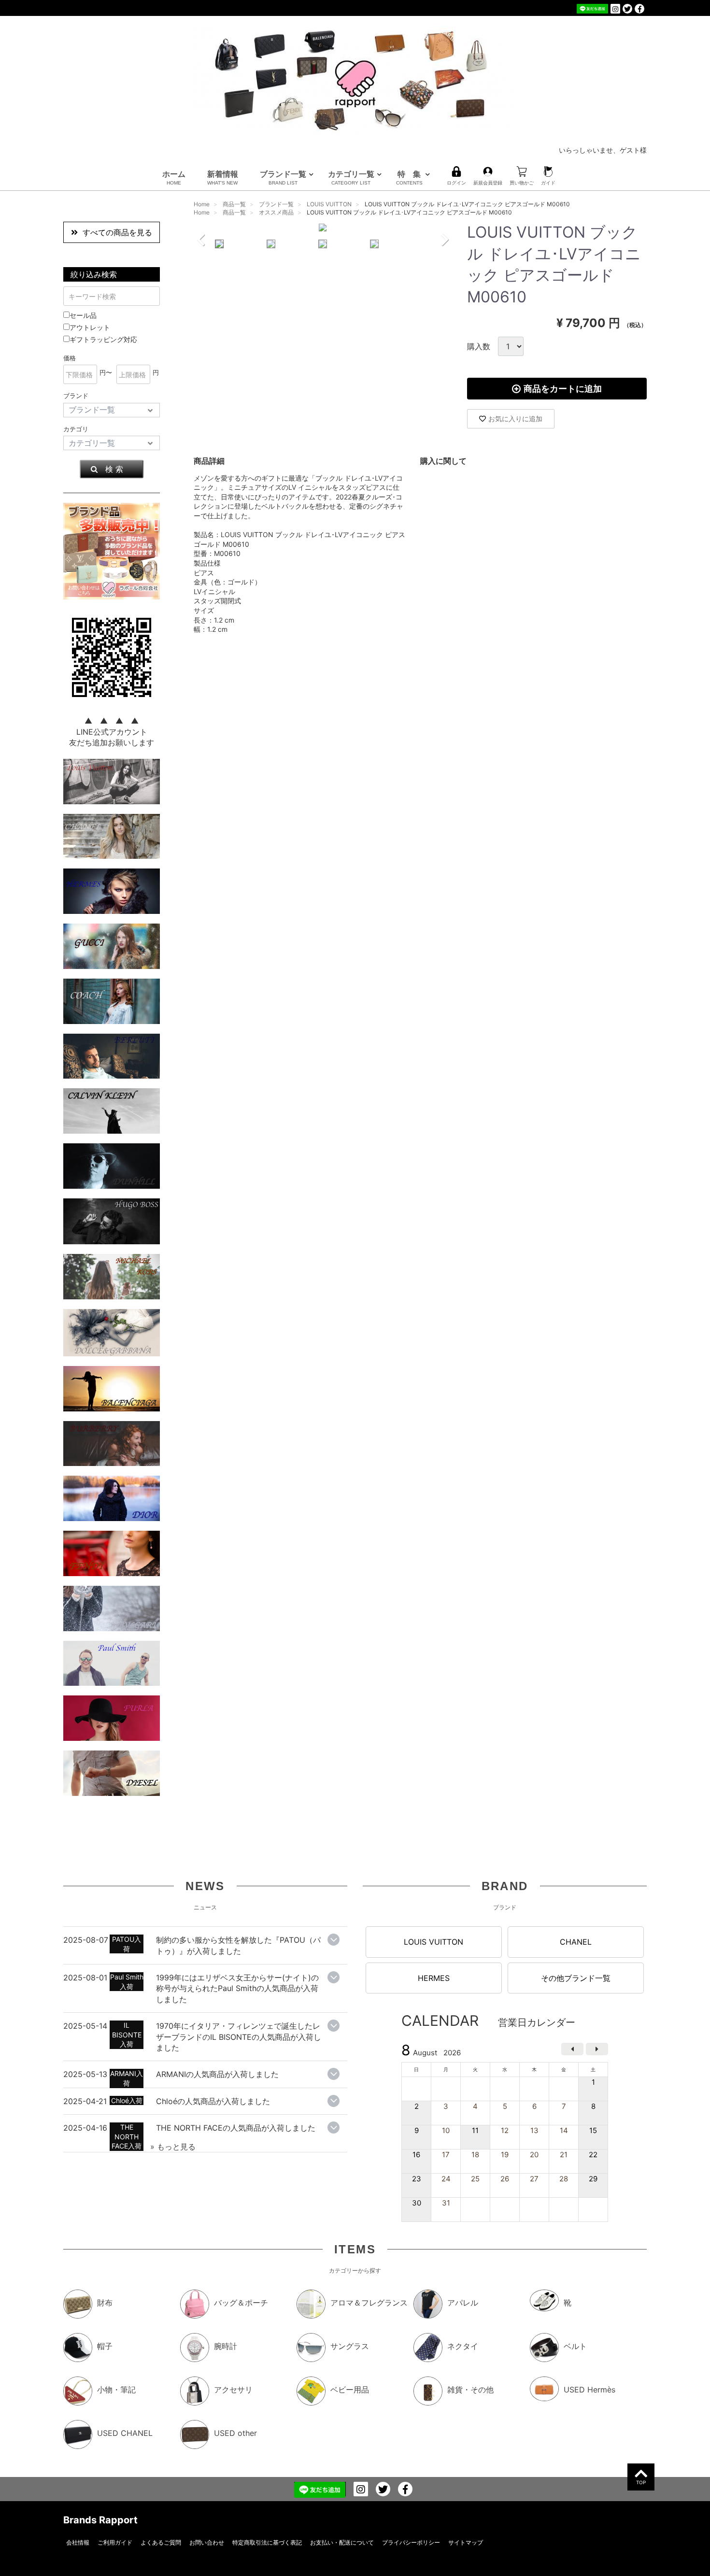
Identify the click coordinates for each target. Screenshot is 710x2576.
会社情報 (78, 2542)
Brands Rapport (100, 2520)
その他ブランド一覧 (576, 1978)
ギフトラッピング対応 (103, 339)
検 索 (114, 469)
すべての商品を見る (117, 232)
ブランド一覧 (283, 177)
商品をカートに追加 (563, 389)
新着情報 (223, 177)
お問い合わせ (207, 2542)
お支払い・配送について (342, 2542)
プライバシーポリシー (411, 2542)
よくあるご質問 (161, 2542)
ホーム (174, 177)
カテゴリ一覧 (351, 177)
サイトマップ (466, 2542)
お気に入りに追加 (515, 419)
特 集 (409, 177)
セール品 (83, 315)
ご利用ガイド (115, 2542)
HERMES (434, 1978)
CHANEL (576, 1942)
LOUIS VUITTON (433, 1942)
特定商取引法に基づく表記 (267, 2542)
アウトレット (90, 327)
